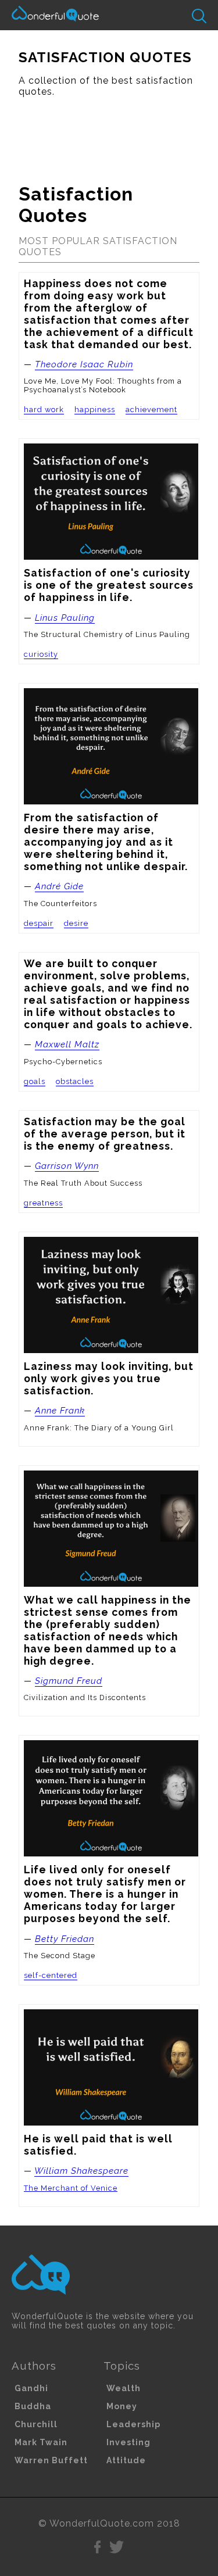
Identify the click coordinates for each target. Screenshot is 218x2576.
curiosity (41, 654)
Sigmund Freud (69, 1681)
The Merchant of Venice (71, 2188)
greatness (43, 1203)
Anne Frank (60, 1411)
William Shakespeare (81, 2171)
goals (35, 1081)
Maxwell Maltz (67, 1044)
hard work (44, 409)
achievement (151, 409)
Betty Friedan (65, 1939)
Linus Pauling (65, 618)
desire (76, 923)
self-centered (51, 1975)
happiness (95, 409)
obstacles (75, 1081)
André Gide (59, 886)
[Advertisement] (109, 135)
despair (39, 923)
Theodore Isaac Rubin (84, 364)
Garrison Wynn (67, 1166)
